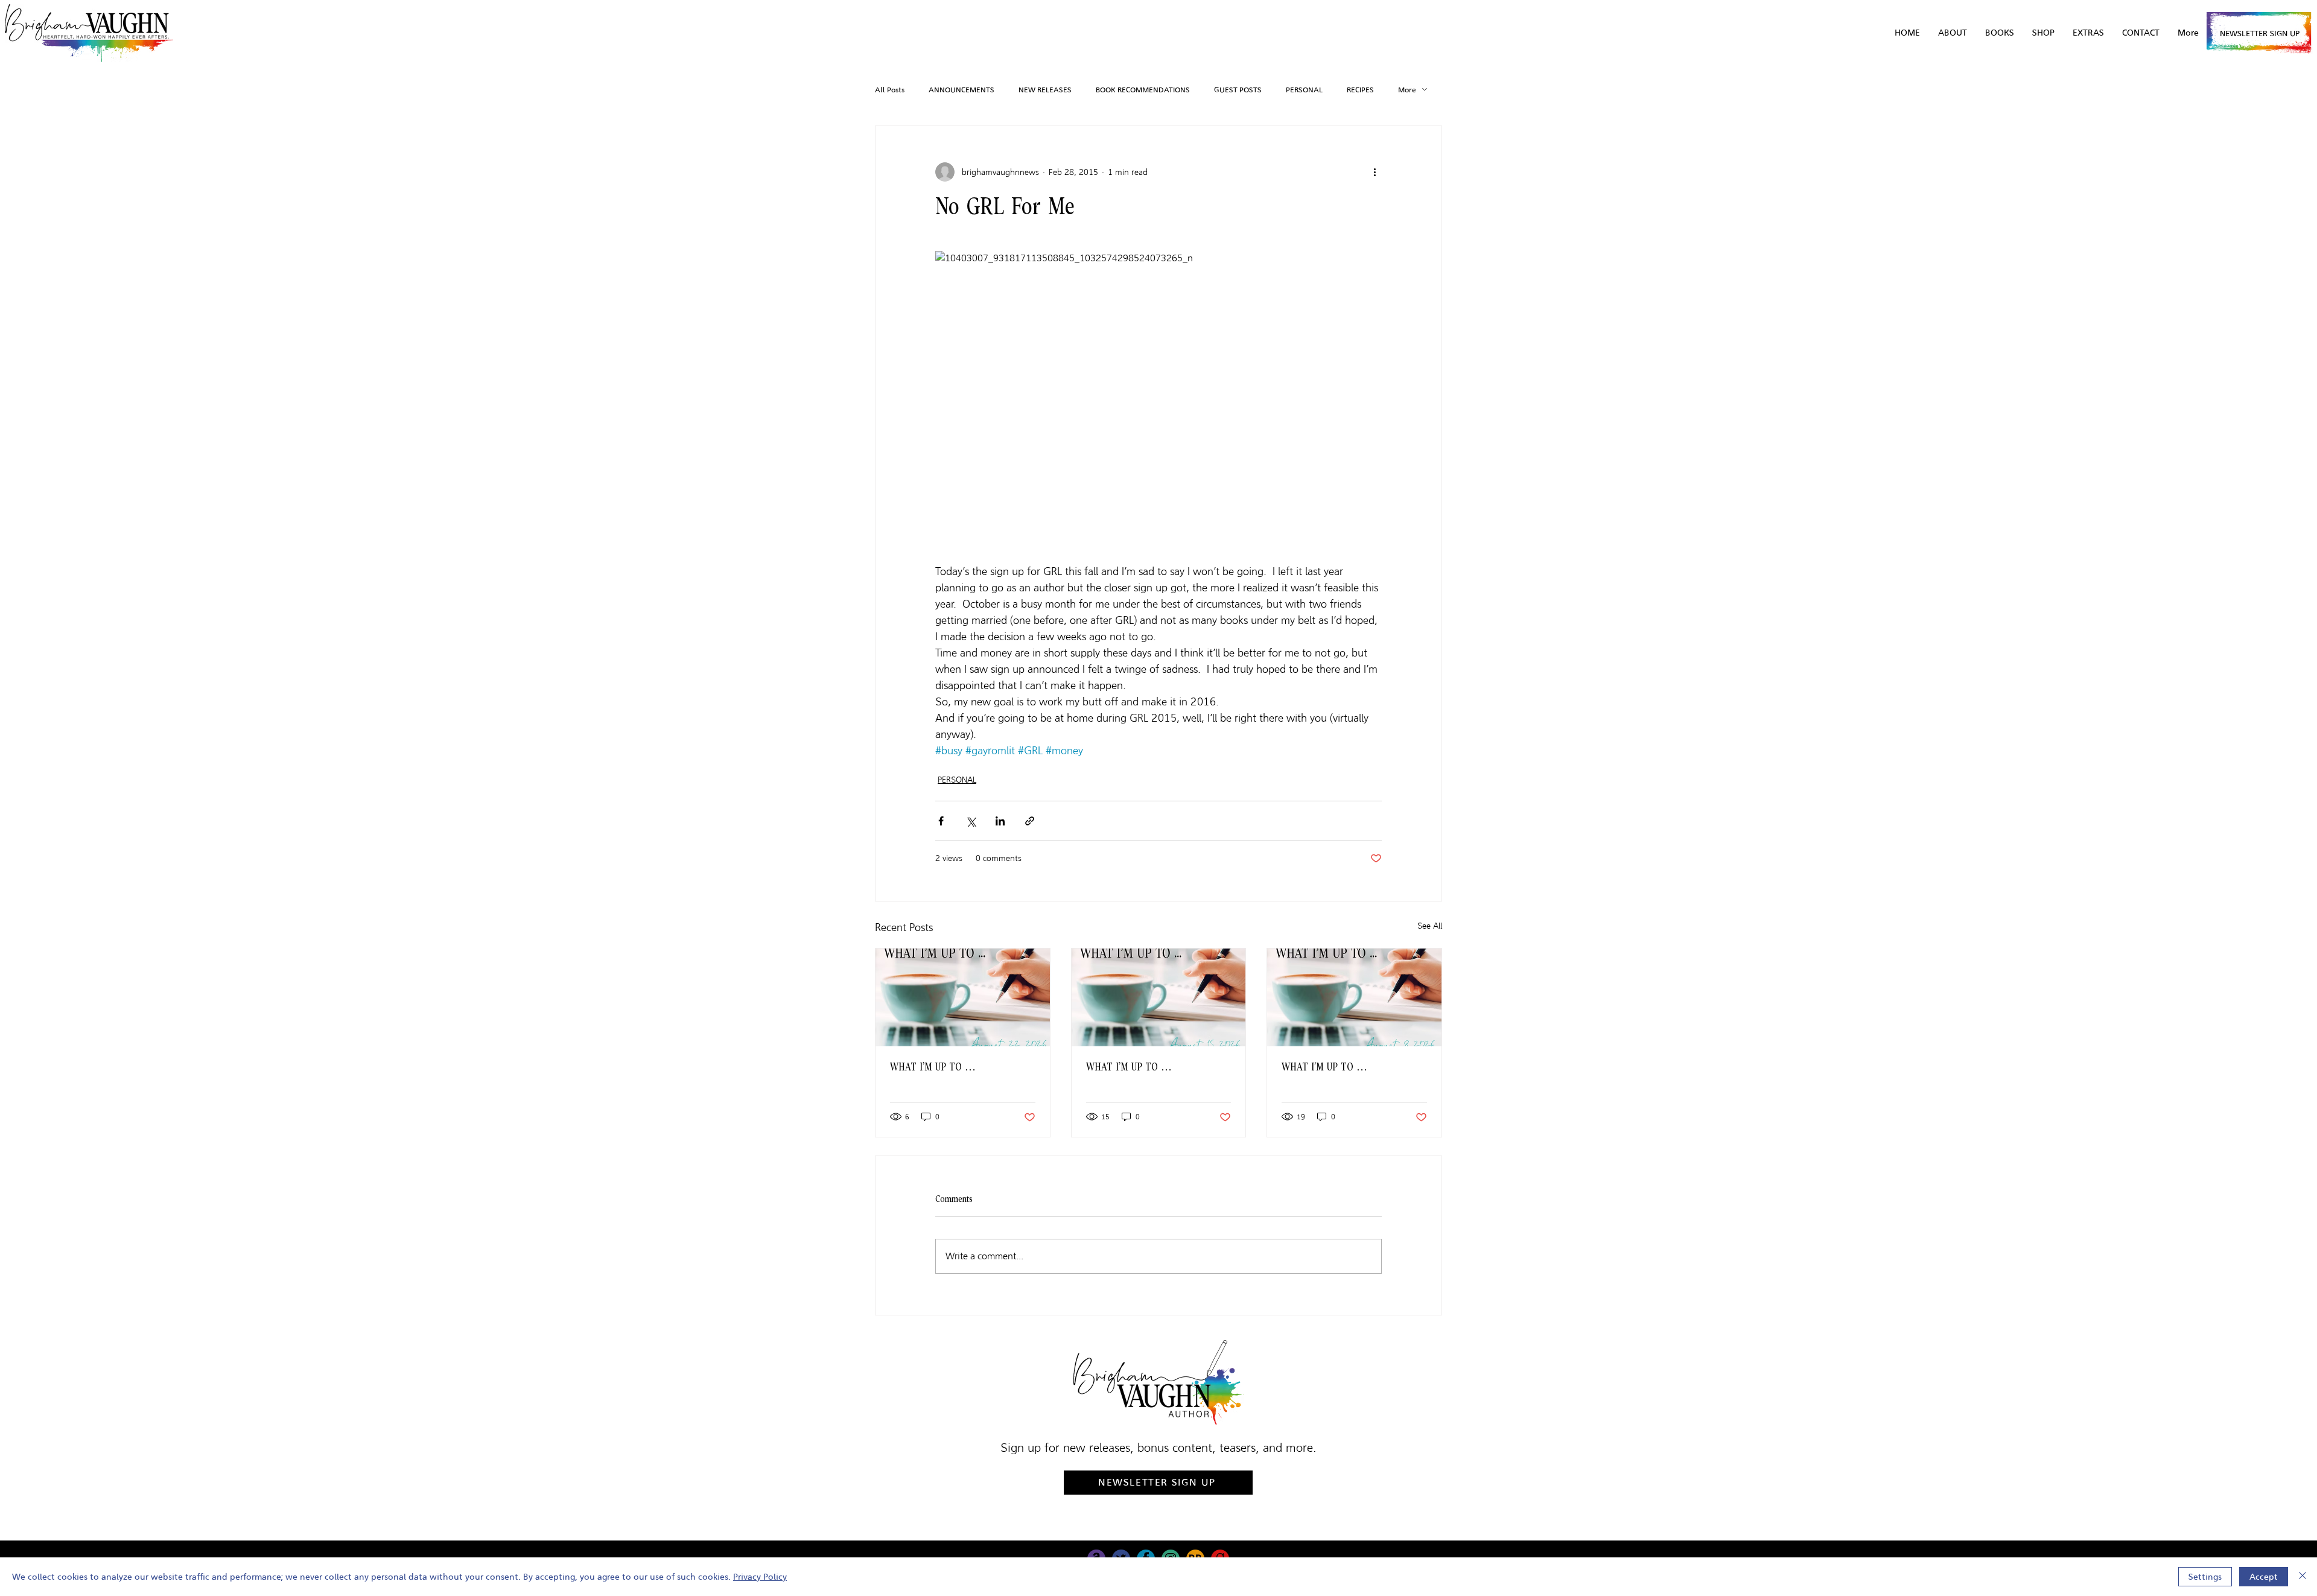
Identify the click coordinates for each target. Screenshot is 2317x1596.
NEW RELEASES (1045, 90)
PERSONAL (1304, 90)
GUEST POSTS (1238, 90)
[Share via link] (1030, 821)
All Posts (890, 90)
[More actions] (1375, 172)
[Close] (2303, 1577)
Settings (2205, 1577)
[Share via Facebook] (941, 821)
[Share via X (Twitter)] (971, 821)
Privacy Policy (760, 1577)
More (1407, 90)
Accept (2264, 1577)
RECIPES (1360, 90)
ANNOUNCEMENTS (961, 90)
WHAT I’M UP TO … (933, 1067)
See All (1430, 926)
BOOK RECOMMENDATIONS (1143, 90)
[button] (2088, 33)
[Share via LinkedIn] (1000, 821)
